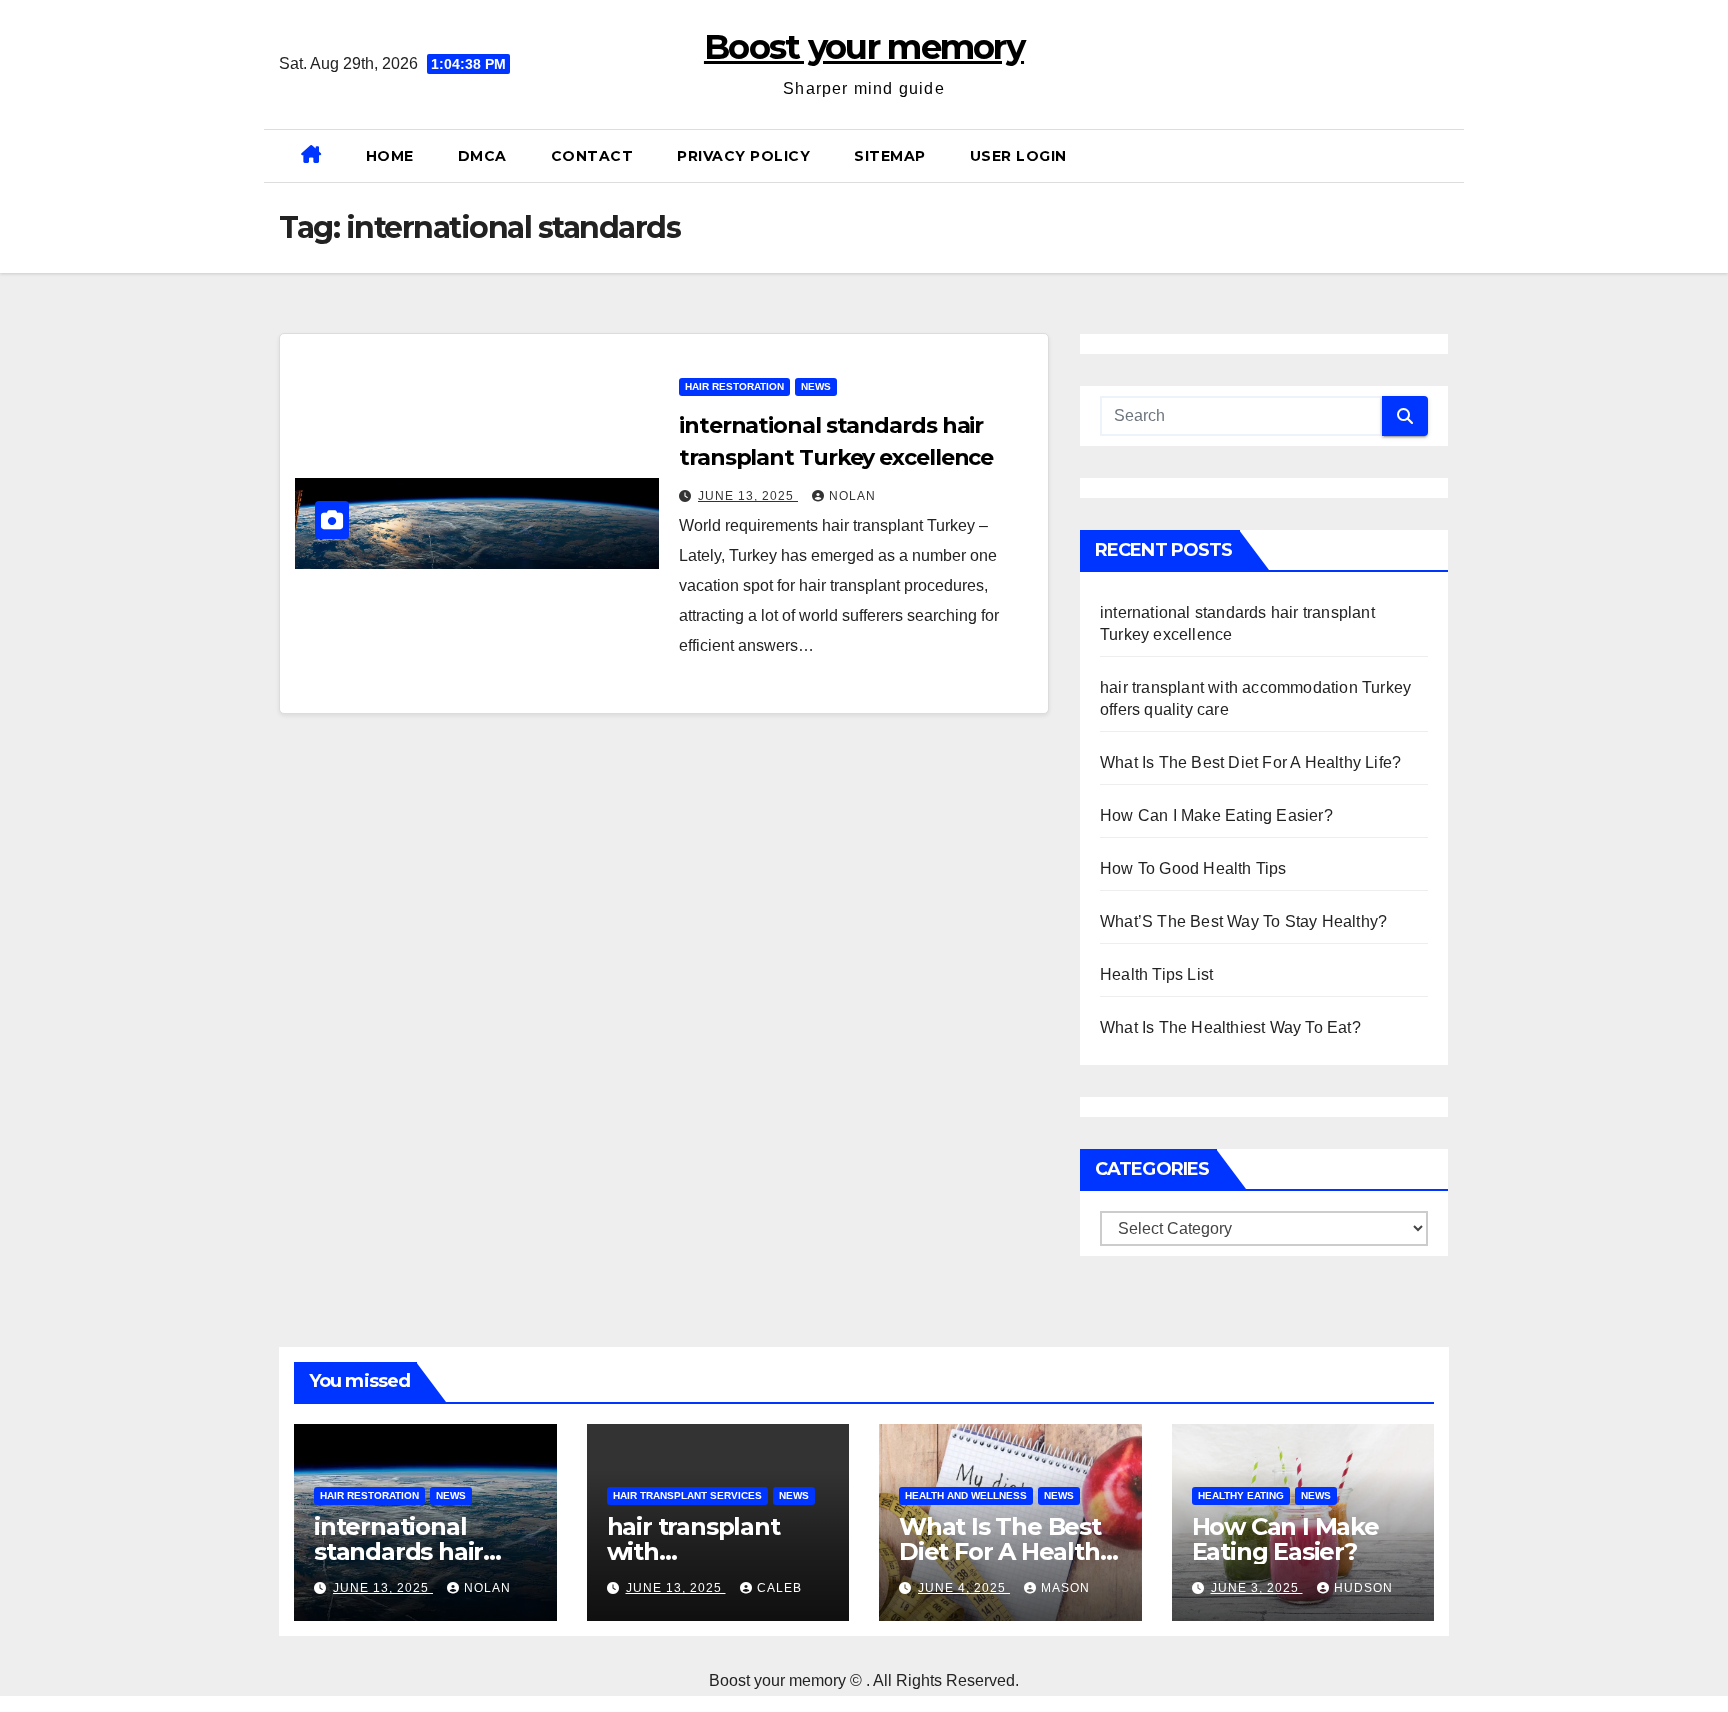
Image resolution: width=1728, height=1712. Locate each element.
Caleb (779, 1588)
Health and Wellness (966, 1495)
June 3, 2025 (1257, 1588)
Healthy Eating (1241, 1495)
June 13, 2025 (748, 496)
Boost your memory (864, 47)
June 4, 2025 (964, 1588)
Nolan (852, 496)
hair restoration (734, 386)
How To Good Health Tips (1193, 868)
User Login (1018, 156)
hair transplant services (687, 1495)
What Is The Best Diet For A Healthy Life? (1250, 762)
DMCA (482, 156)
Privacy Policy (743, 156)
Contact (592, 156)
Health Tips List (1156, 974)
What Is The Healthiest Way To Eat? (1230, 1027)
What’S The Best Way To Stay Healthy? (1243, 921)
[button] (1441, 155)
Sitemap (890, 156)
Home (390, 156)
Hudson (1363, 1588)
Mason (1065, 1588)
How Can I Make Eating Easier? (1216, 815)
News (816, 386)
